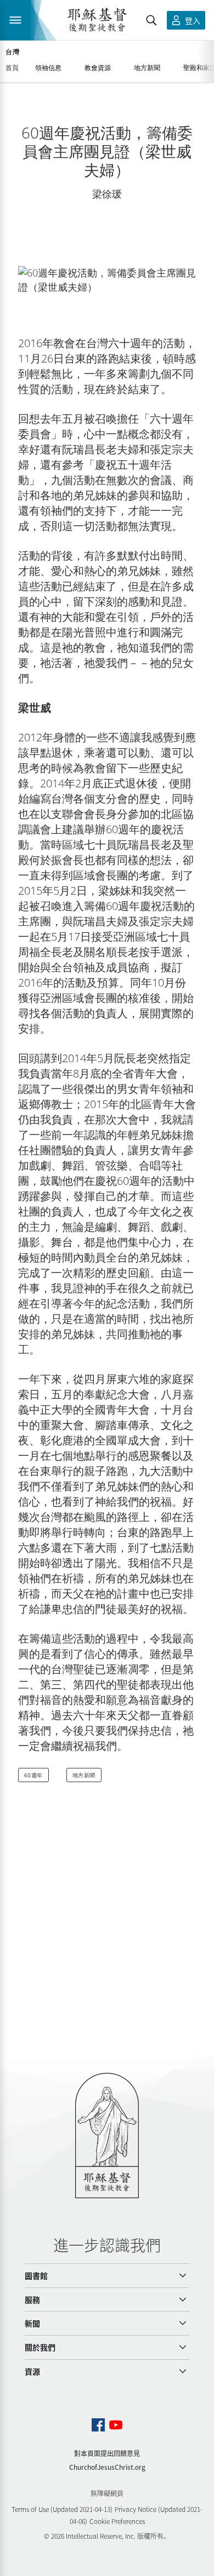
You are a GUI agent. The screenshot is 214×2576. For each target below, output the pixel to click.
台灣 (12, 52)
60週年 (33, 1775)
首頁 (12, 68)
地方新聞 (84, 1775)
